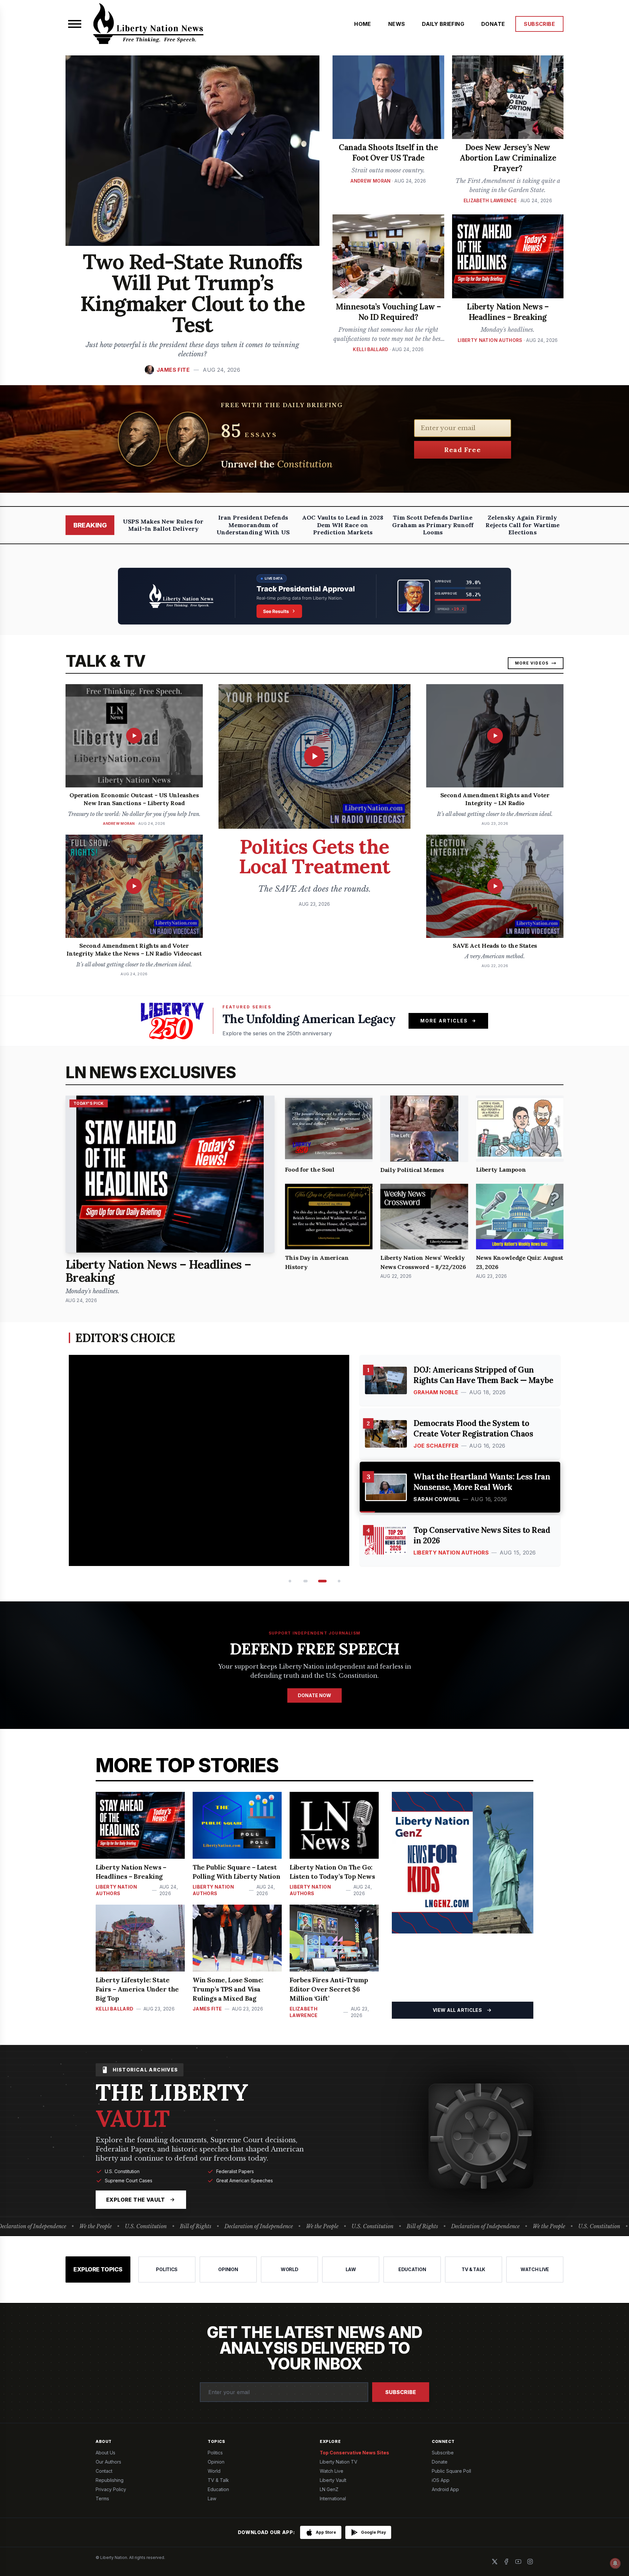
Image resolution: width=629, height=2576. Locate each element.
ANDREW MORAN (371, 181)
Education (218, 2489)
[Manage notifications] (615, 2563)
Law (212, 2498)
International (333, 2498)
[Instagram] (530, 2562)
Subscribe (401, 2392)
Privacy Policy (111, 2489)
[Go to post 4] (338, 1581)
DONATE (493, 24)
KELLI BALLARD (371, 349)
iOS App (441, 2480)
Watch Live (332, 2471)
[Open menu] (75, 24)
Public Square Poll (451, 2471)
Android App (445, 2489)
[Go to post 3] (320, 1581)
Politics (215, 2453)
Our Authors (108, 2462)
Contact (104, 2471)
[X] (495, 2562)
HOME (363, 24)
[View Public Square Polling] (314, 596)
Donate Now (314, 1695)
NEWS (397, 24)
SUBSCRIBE (539, 24)
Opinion (216, 2462)
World (214, 2471)
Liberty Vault (333, 2480)
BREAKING (90, 525)
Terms (102, 2498)
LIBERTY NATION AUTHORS (490, 340)
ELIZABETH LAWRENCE (490, 200)
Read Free (463, 450)
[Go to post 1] (289, 1581)
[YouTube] (518, 2562)
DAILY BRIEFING (443, 24)
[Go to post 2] (305, 1581)
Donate (440, 2462)
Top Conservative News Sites (354, 2453)
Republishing (110, 2480)
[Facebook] (506, 2562)
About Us (105, 2453)
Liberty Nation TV (339, 2462)
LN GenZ (329, 2489)
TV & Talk (218, 2480)
